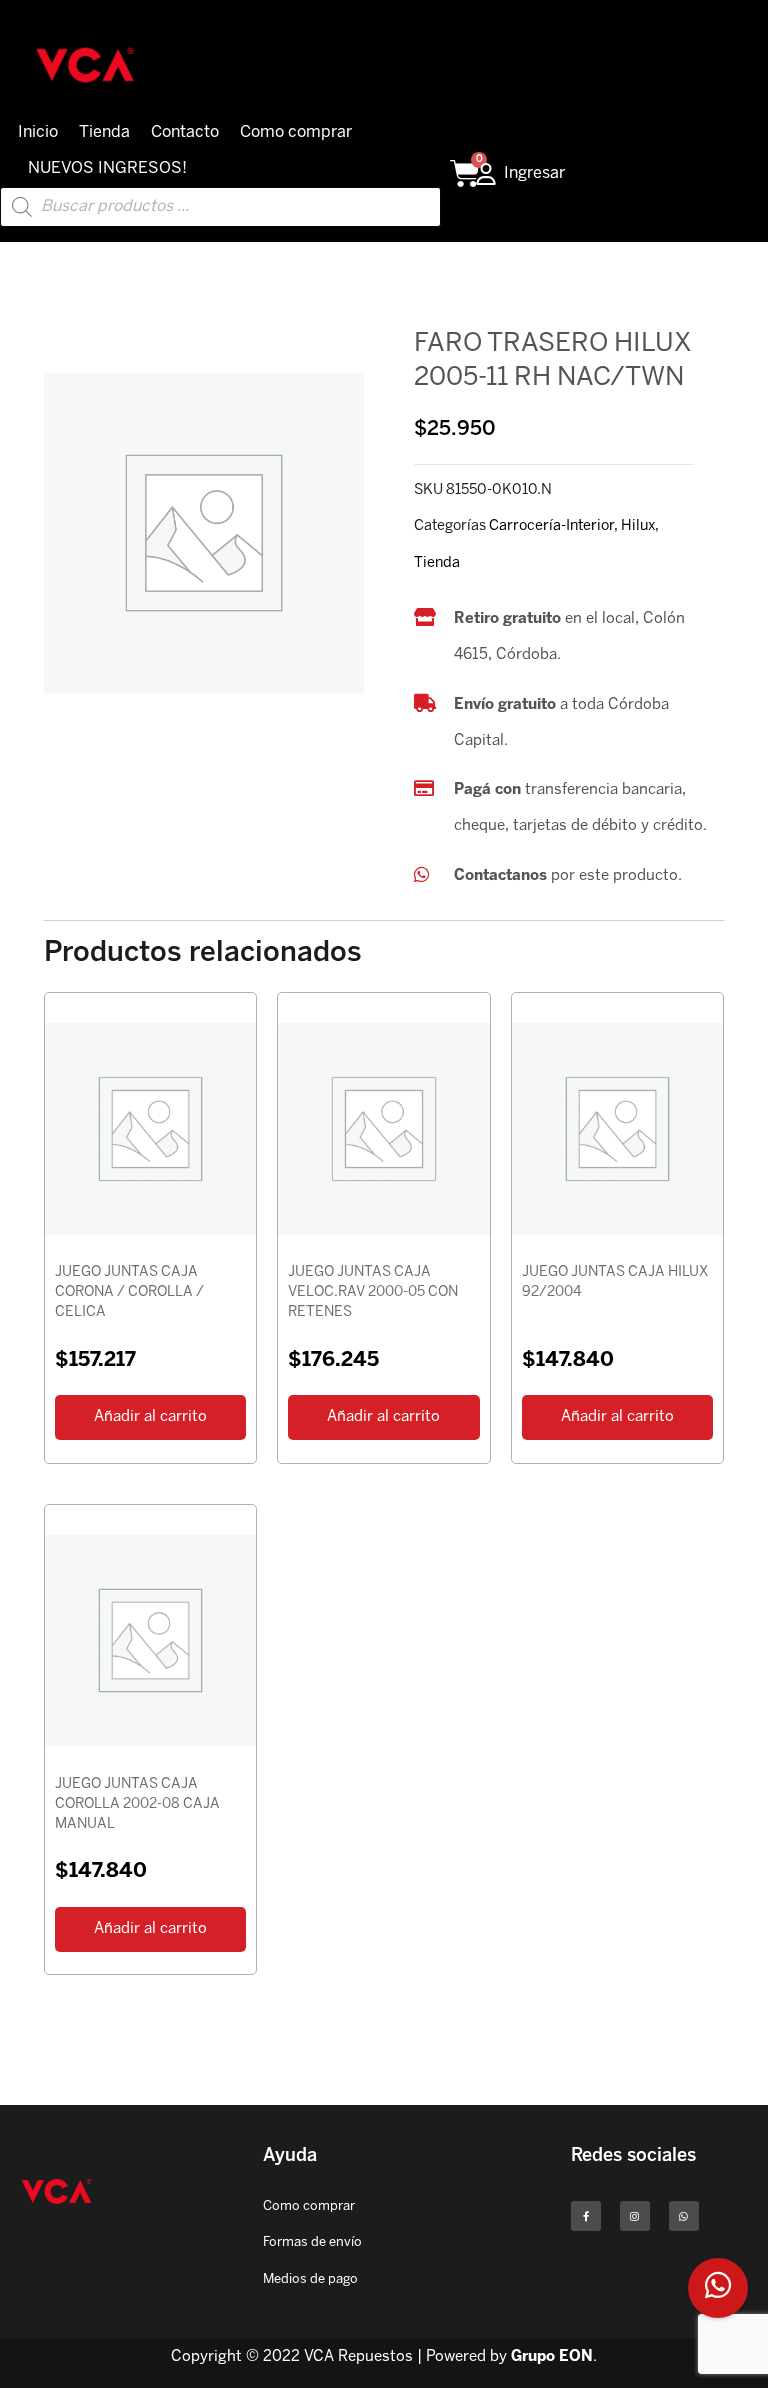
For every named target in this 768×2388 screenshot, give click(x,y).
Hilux (638, 526)
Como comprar (296, 132)
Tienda (104, 132)
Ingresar (534, 173)
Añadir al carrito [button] (150, 1417)
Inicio (38, 132)
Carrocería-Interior (551, 526)
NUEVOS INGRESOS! (107, 168)
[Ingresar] (486, 174)
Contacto (185, 132)
